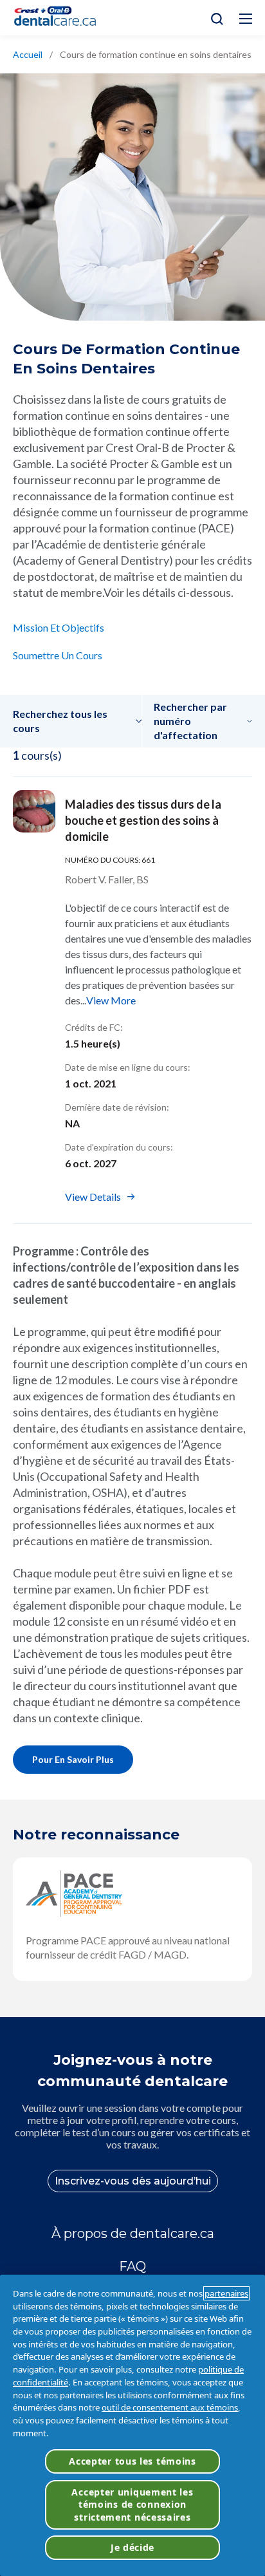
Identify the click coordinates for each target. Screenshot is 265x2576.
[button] (78, 721)
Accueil (28, 54)
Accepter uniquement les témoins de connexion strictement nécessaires (132, 2505)
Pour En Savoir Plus (73, 1759)
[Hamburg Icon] (246, 19)
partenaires (226, 2293)
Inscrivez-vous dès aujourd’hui (133, 2181)
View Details (93, 1197)
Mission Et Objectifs (59, 627)
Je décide (132, 2547)
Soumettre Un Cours (58, 655)
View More (111, 1000)
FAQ (132, 2266)
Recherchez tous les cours (60, 721)
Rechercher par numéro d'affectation (190, 721)
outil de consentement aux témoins (170, 2407)
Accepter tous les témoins (132, 2461)
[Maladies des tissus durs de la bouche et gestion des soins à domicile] (34, 811)
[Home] (60, 18)
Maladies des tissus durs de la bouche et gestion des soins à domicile (143, 820)
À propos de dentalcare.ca (133, 2233)
